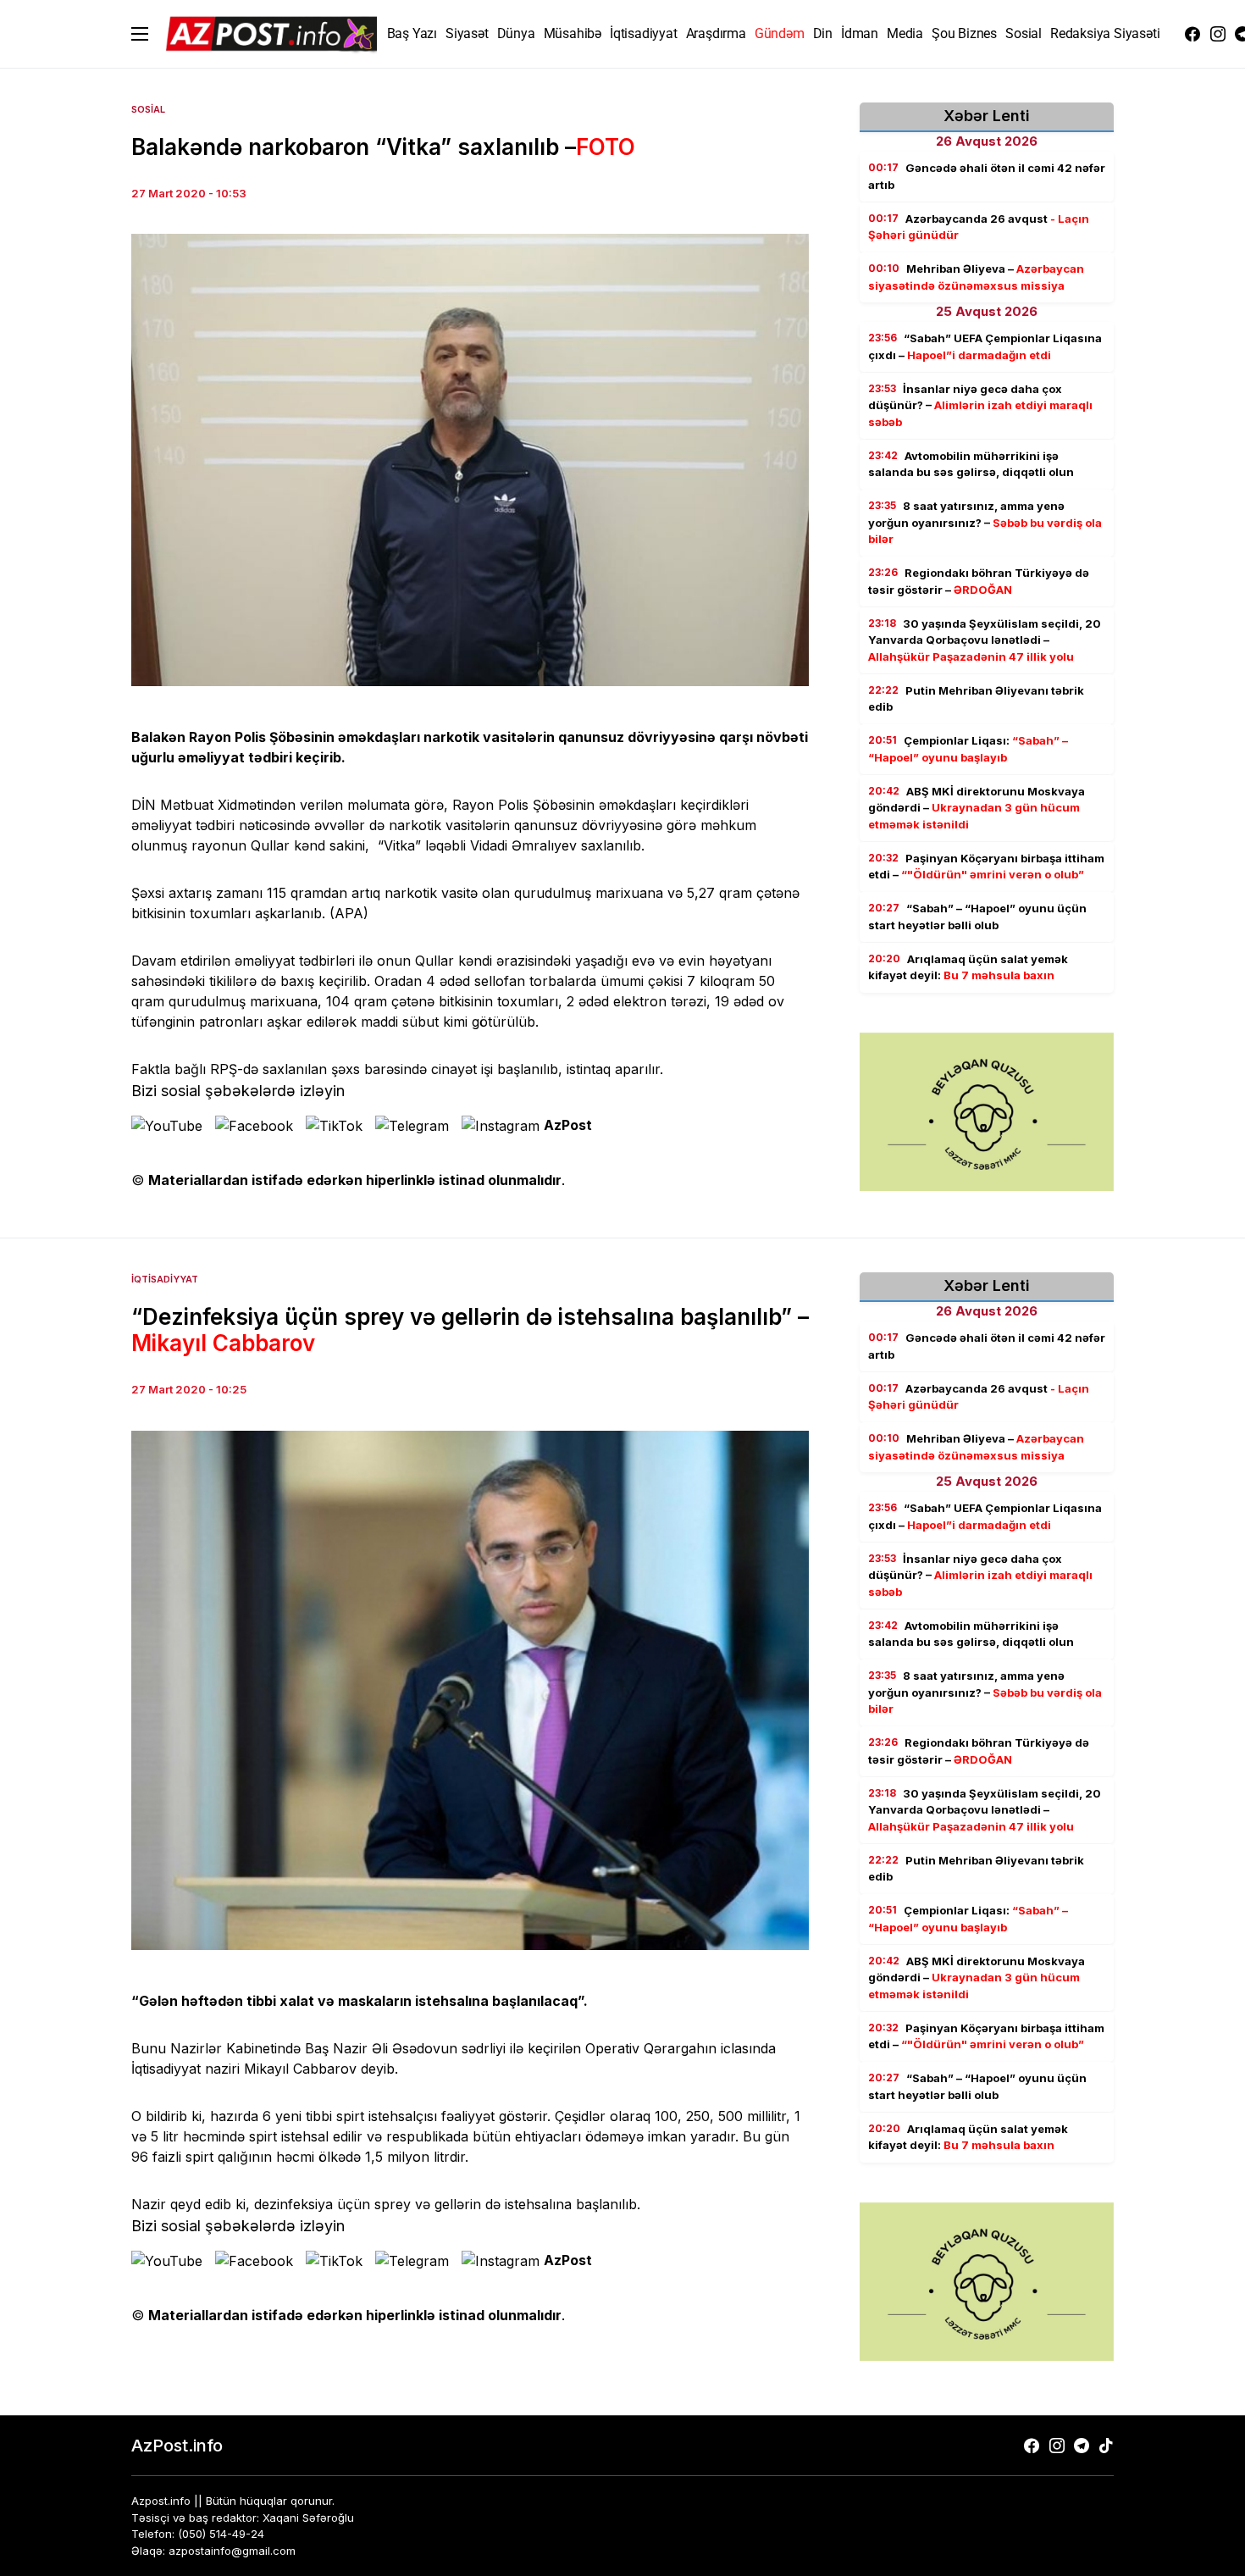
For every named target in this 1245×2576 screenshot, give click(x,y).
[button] (140, 34)
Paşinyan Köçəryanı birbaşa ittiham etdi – (986, 867)
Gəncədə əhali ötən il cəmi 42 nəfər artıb (987, 176)
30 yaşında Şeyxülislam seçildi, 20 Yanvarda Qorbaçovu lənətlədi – (985, 640)
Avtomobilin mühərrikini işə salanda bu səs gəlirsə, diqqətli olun (971, 464)
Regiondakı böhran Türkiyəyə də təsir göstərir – (979, 581)
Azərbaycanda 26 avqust (979, 227)
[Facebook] (1192, 34)
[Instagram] (1218, 34)
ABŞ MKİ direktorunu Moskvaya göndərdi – (977, 808)
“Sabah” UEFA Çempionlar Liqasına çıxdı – (985, 346)
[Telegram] (1082, 2446)
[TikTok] (1106, 2446)
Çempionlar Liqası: (968, 749)
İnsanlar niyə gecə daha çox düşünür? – (980, 405)
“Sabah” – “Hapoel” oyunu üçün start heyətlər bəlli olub (977, 917)
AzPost (568, 1125)
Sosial (148, 109)
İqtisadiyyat (165, 1279)
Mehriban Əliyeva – (976, 277)
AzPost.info (177, 2446)
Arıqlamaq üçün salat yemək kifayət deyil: (968, 967)
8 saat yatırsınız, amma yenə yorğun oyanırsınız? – (985, 522)
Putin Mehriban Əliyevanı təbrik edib (976, 699)
